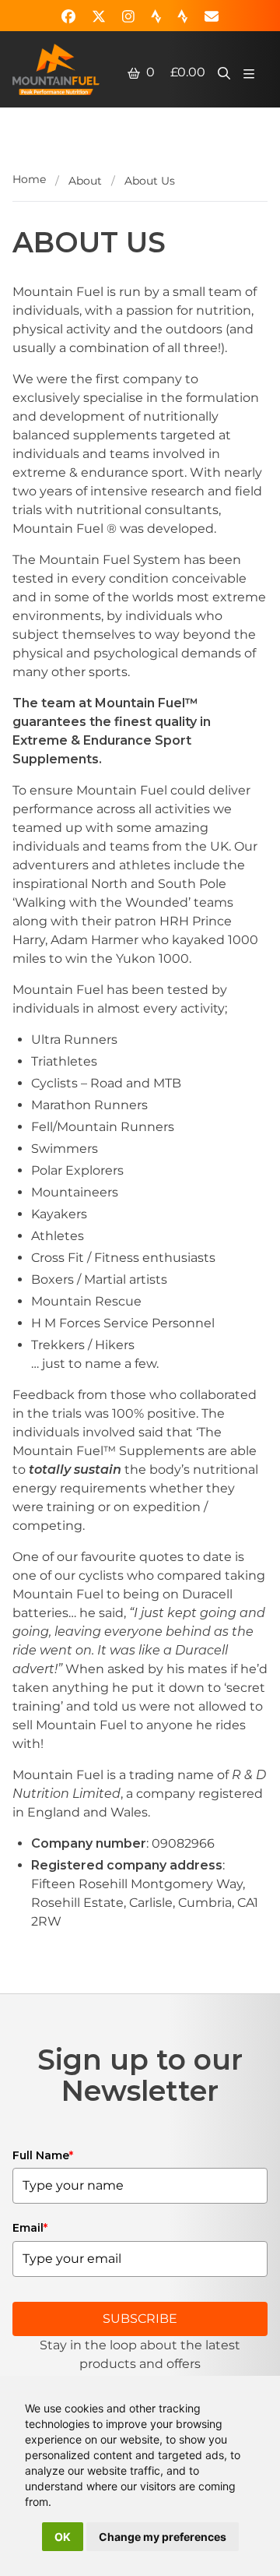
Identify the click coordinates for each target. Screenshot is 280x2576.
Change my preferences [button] (163, 2537)
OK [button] (63, 2537)
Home (29, 179)
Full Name (43, 2155)
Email (30, 2228)
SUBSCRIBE (140, 2319)
